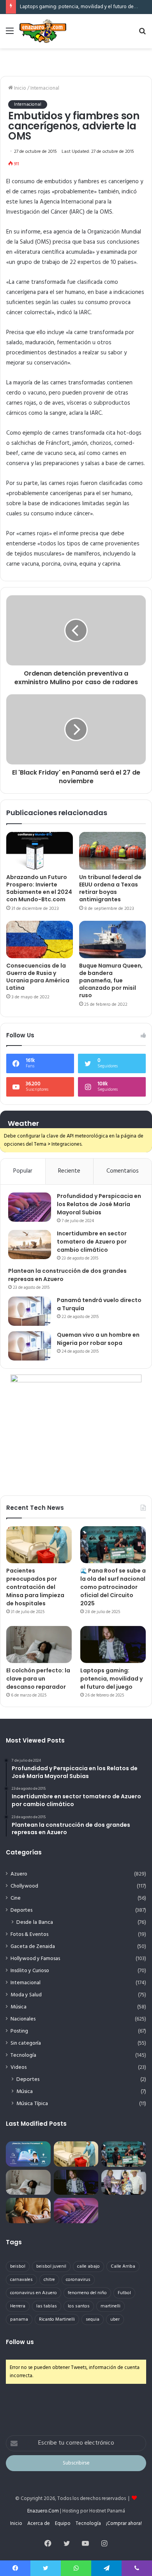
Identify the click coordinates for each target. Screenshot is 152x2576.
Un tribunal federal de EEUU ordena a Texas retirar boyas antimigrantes (110, 888)
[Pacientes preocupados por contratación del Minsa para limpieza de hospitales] (39, 1545)
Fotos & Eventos (29, 1935)
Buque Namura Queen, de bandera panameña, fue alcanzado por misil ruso (111, 980)
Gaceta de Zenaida (33, 1947)
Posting (19, 2031)
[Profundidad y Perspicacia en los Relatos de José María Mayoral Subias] (30, 1207)
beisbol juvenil (51, 2266)
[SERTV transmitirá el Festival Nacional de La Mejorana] (124, 2182)
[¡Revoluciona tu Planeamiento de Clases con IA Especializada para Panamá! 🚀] (28, 2154)
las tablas (47, 2306)
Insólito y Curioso (30, 1971)
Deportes (21, 1910)
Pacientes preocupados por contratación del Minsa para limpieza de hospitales (35, 1587)
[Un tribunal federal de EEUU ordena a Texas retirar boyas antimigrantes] (112, 851)
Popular (23, 1171)
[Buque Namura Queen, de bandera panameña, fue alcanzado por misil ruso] (112, 939)
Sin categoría (26, 2043)
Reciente (69, 1171)
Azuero (19, 1874)
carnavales (21, 2280)
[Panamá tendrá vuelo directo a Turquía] (30, 1311)
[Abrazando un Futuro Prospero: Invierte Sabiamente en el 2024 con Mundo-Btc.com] (40, 851)
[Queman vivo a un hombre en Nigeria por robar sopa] (30, 1346)
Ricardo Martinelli (57, 2319)
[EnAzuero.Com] (43, 31)
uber (115, 2319)
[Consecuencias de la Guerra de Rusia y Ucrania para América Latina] (40, 939)
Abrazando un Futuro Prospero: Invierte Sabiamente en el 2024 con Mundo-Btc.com (39, 888)
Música (19, 2007)
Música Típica (32, 2104)
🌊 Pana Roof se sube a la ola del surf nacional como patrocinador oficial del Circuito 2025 (113, 1587)
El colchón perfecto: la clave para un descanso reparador (38, 1679)
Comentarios (123, 1171)
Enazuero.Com (43, 2511)
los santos (79, 2306)
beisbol (18, 2266)
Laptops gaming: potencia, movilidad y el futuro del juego (84, 7)
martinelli (110, 2306)
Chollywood (24, 1886)
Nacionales (23, 2019)
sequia (93, 2319)
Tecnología (23, 2055)
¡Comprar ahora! (124, 2524)
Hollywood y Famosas (35, 1959)
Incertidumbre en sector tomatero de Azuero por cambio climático (92, 1242)
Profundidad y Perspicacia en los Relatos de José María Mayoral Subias (99, 1204)
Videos (19, 2067)
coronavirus (78, 2280)
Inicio (19, 88)
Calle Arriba (123, 2266)
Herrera (18, 2306)
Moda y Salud (26, 1995)
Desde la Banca (35, 1922)
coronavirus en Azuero (34, 2293)
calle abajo (88, 2266)
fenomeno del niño (87, 2293)
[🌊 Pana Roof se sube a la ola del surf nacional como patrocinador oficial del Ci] (113, 1545)
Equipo (63, 2524)
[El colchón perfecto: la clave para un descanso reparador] (39, 1644)
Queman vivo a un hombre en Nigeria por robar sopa (98, 1339)
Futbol (124, 2293)
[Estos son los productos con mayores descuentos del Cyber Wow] (28, 2211)
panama (19, 2319)
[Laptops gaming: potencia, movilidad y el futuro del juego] (113, 1644)
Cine (16, 1898)
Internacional (45, 88)
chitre (49, 2280)
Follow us (20, 2342)
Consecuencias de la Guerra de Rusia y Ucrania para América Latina (38, 977)
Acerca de (39, 2524)
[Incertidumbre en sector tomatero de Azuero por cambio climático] (30, 1245)
